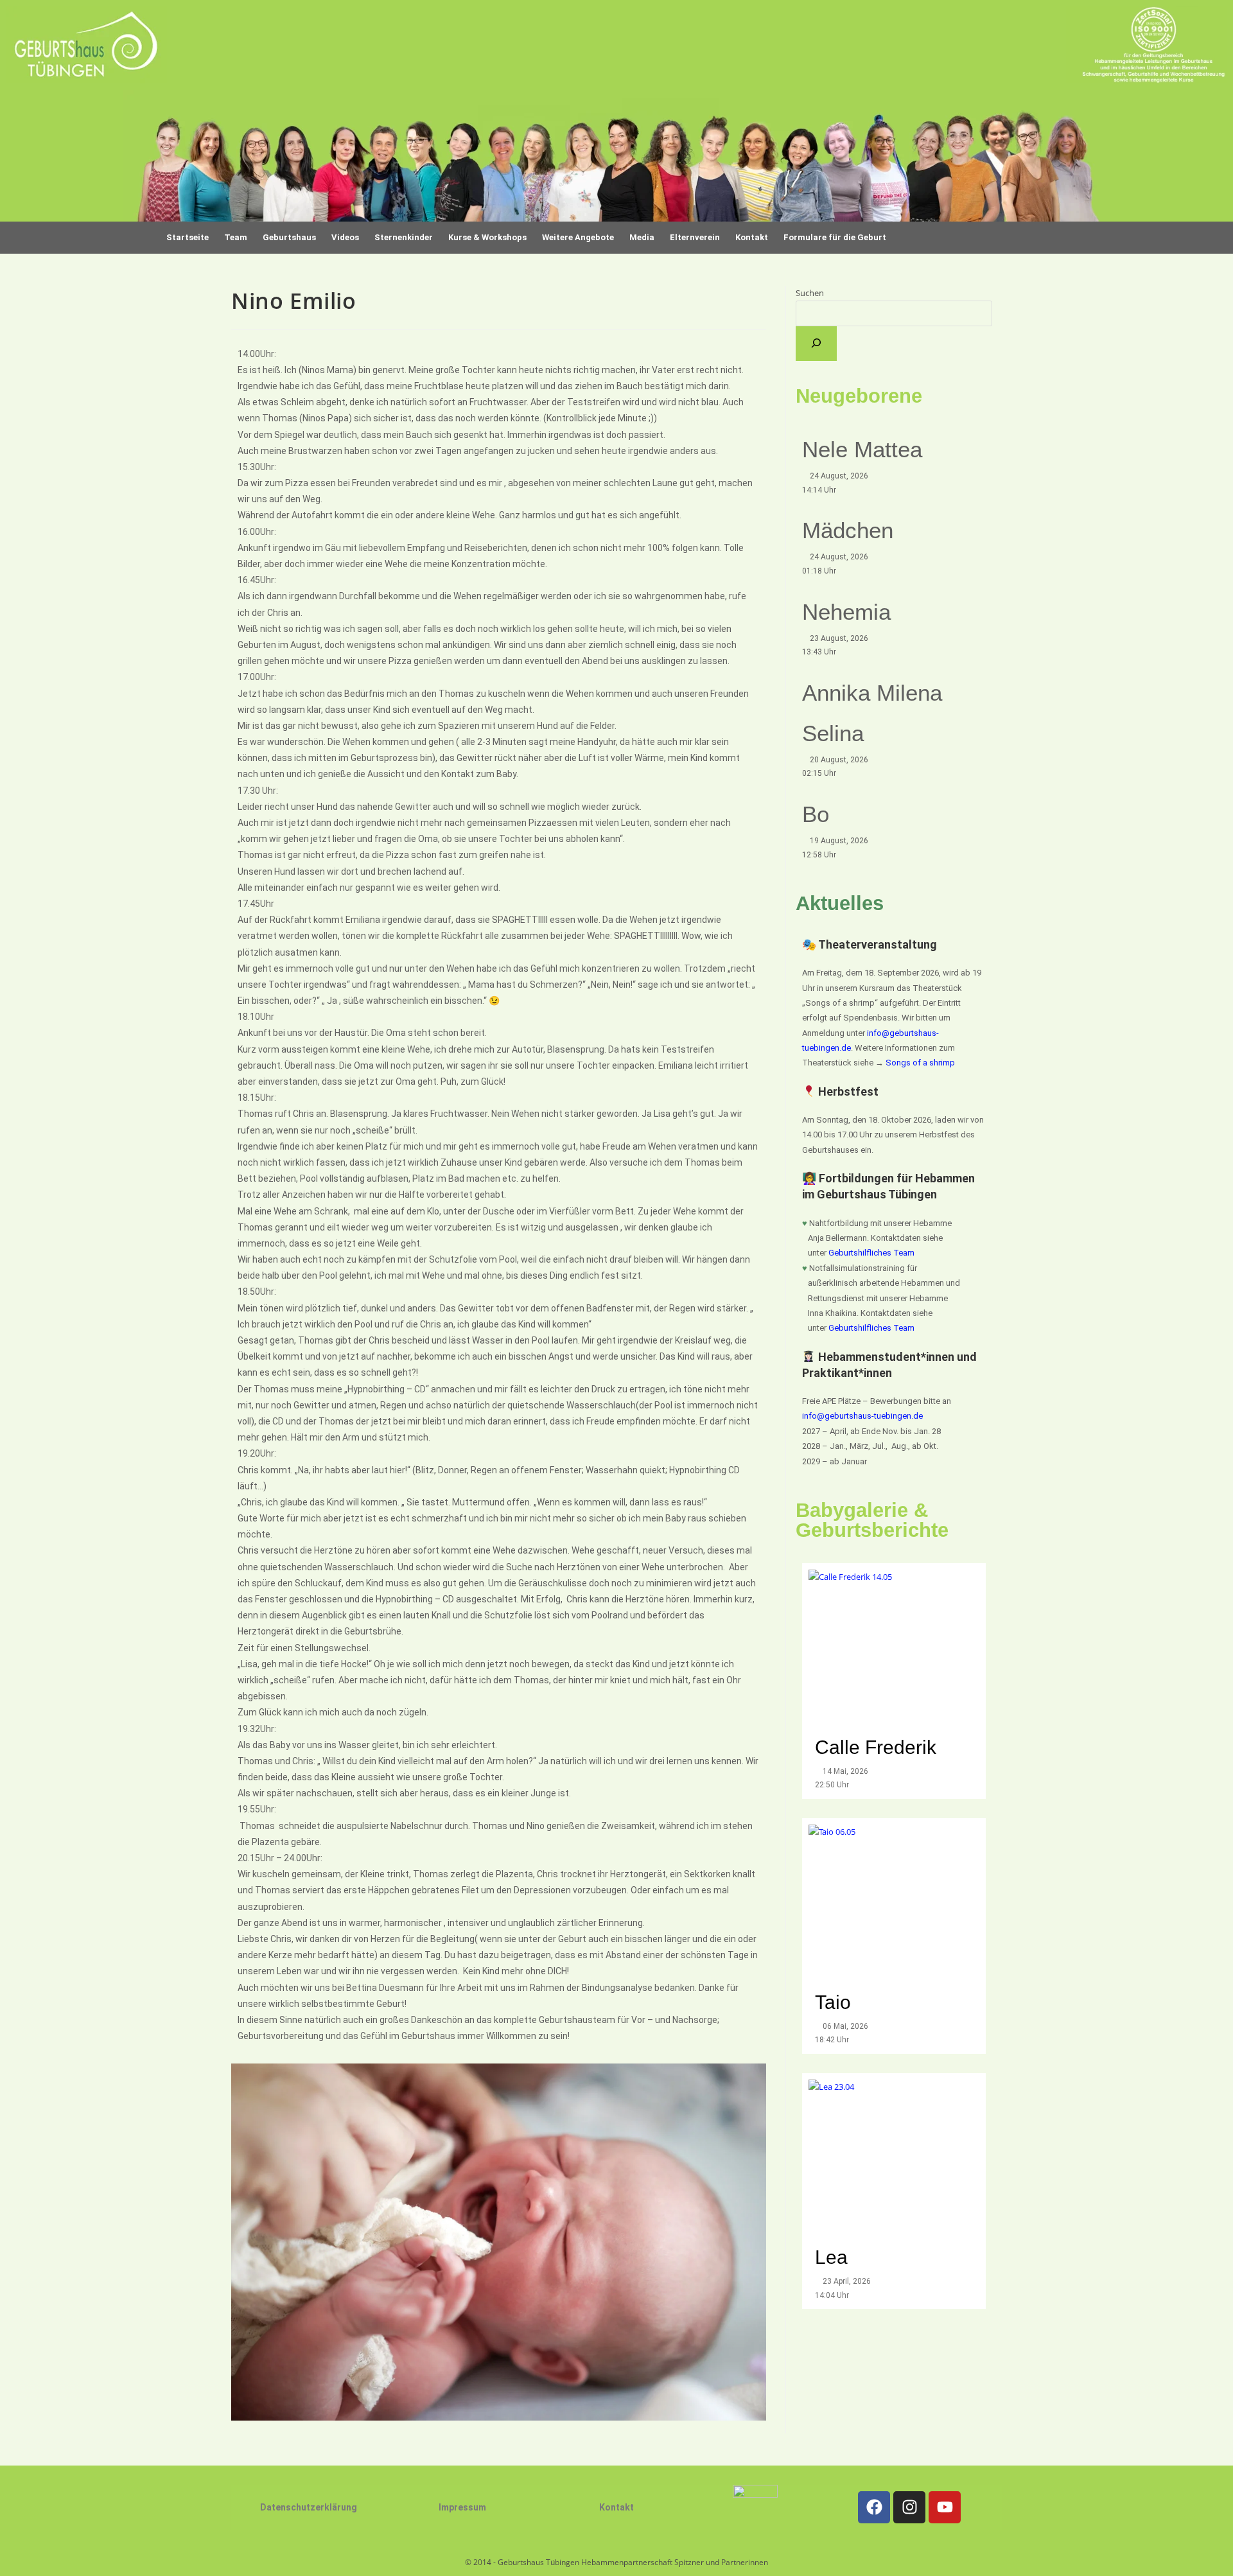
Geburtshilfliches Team (871, 1253)
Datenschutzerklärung (309, 2507)
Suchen (810, 293)
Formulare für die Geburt (835, 237)
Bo (816, 814)
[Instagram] (909, 2507)
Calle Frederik (878, 1747)
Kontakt (616, 2507)
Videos (345, 237)
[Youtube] (945, 2507)
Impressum (462, 2507)
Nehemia (846, 612)
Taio (833, 2002)
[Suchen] (816, 344)
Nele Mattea (862, 449)
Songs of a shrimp (920, 1063)
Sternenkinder (404, 237)
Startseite (188, 237)
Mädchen (848, 530)
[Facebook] (874, 2507)
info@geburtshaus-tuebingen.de (862, 1416)
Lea (831, 2257)
